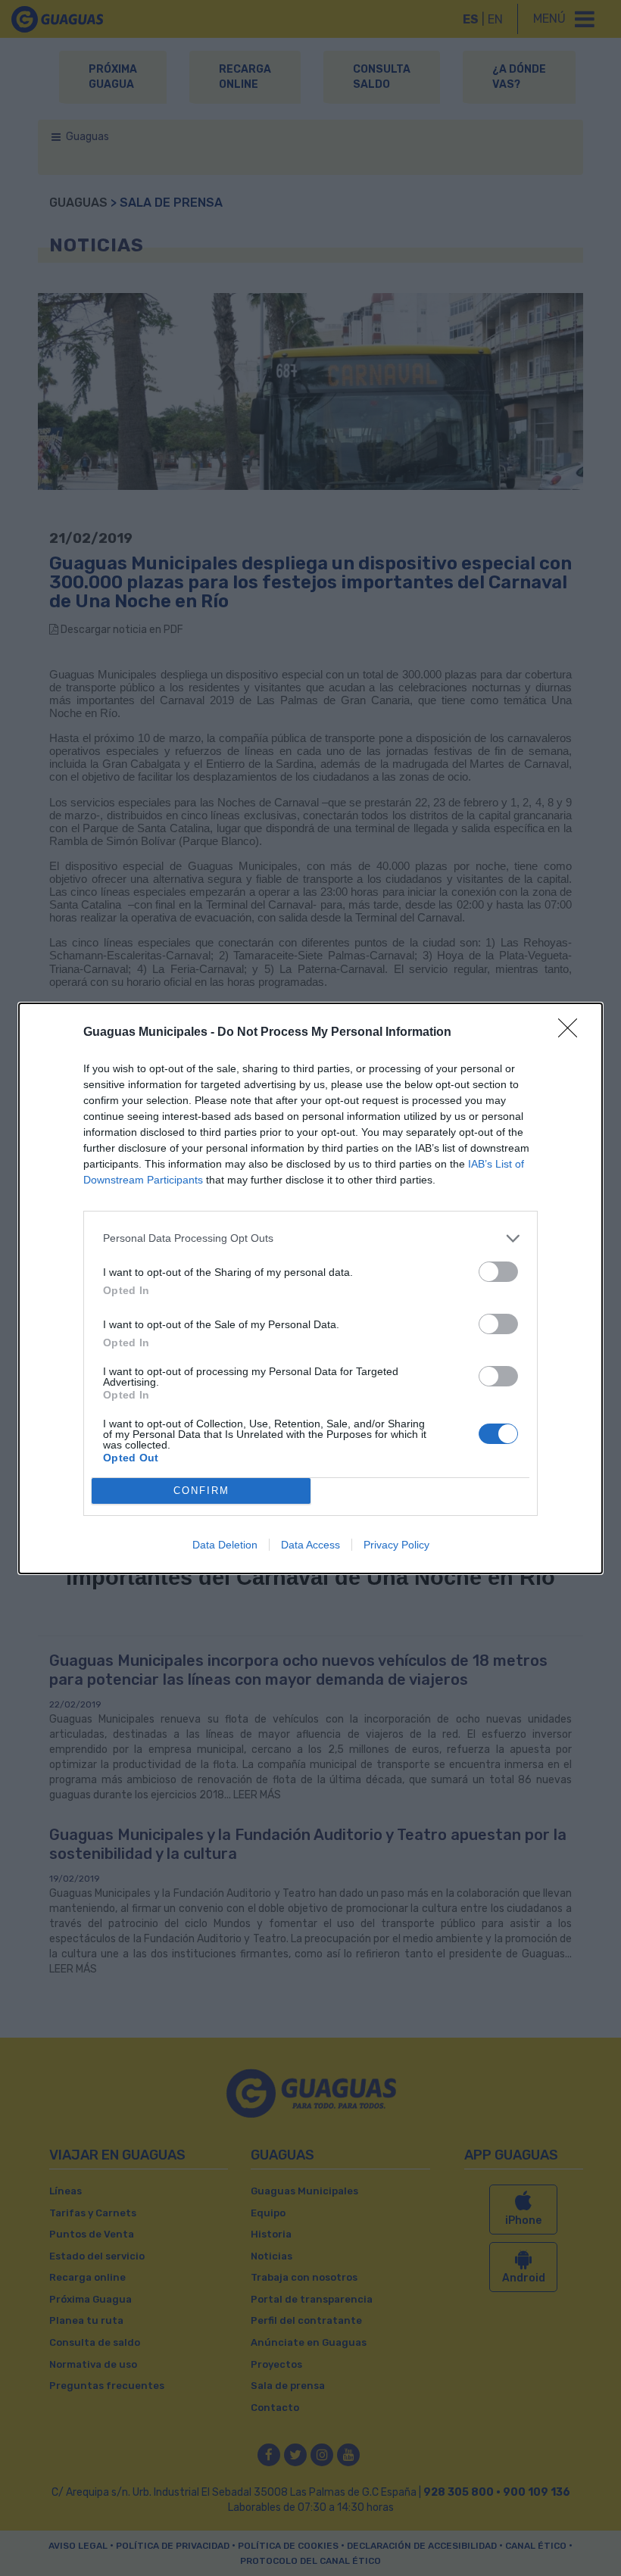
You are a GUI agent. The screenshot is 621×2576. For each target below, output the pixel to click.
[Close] (573, 1033)
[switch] (498, 1272)
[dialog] (310, 1288)
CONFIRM (201, 1491)
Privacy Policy (396, 1545)
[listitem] (310, 1238)
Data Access (310, 1545)
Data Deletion (225, 1545)
